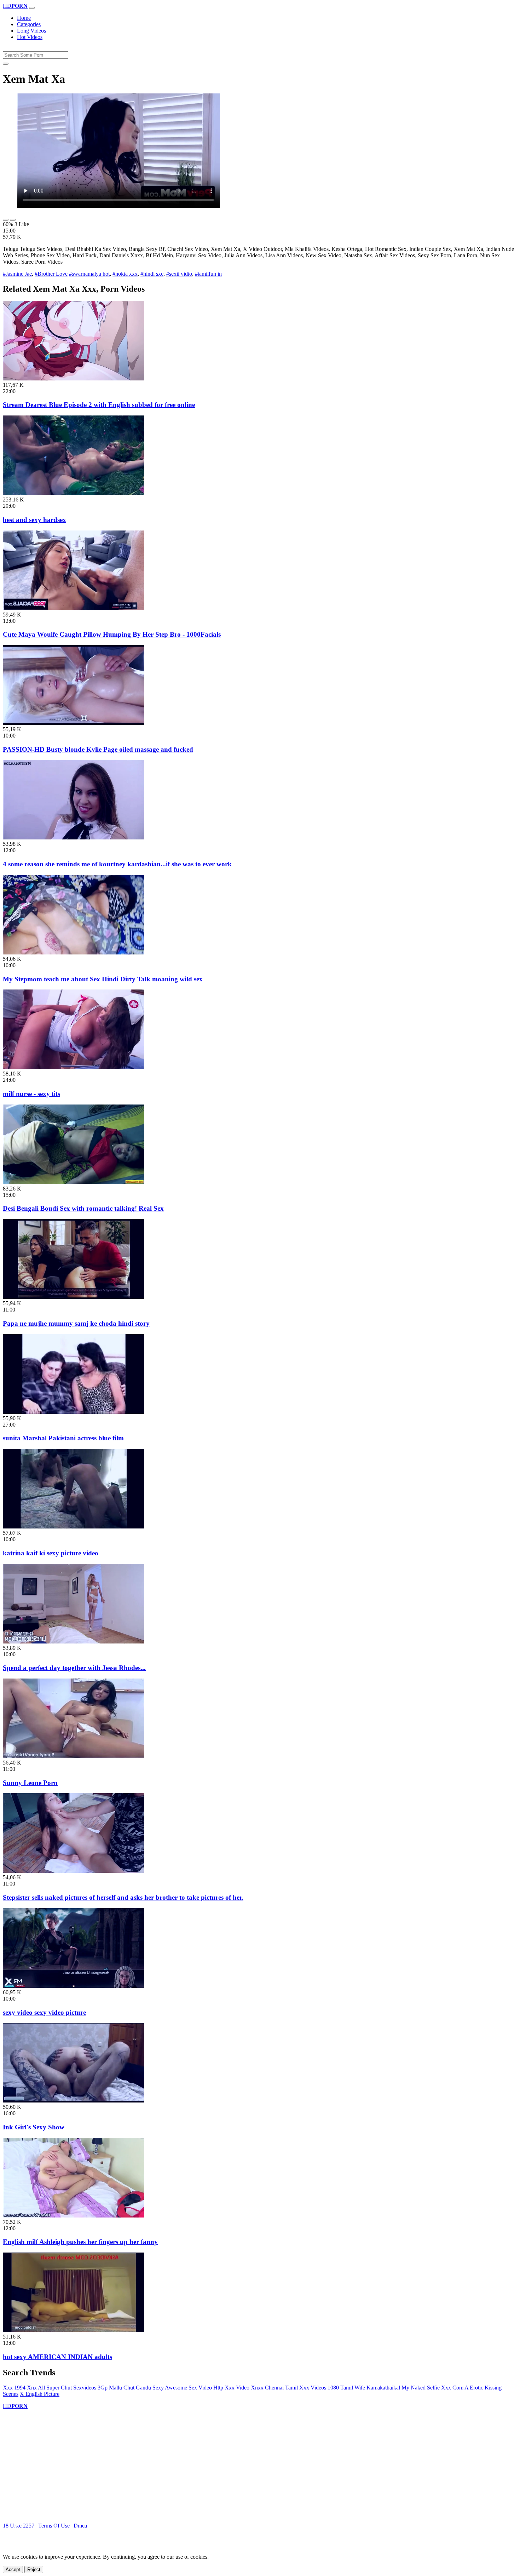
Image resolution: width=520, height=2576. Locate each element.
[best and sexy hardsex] (74, 493)
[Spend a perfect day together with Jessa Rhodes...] (74, 1642)
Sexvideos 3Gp (90, 2388)
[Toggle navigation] (32, 8)
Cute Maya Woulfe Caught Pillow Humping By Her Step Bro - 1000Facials (112, 634)
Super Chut (59, 2388)
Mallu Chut (122, 2388)
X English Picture (40, 2394)
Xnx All (36, 2388)
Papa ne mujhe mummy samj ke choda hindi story (76, 1323)
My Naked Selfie (421, 2388)
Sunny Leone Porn (30, 1783)
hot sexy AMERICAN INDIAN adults (57, 2357)
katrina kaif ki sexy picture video (51, 1553)
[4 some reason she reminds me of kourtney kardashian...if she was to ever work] (74, 837)
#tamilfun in (208, 274)
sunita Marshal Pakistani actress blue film (63, 1438)
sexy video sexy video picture (44, 2012)
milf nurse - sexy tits (31, 1094)
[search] (6, 64)
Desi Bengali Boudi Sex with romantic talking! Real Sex (83, 1208)
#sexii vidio (179, 274)
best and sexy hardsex (34, 520)
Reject (34, 2569)
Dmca (80, 2526)
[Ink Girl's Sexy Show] (74, 2101)
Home (24, 18)
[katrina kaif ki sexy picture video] (74, 1527)
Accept (13, 2569)
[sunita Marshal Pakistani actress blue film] (74, 1412)
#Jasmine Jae (17, 274)
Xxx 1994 (14, 2388)
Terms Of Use (54, 2526)
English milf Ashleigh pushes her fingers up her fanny (80, 2242)
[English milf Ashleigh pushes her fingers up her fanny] (74, 2216)
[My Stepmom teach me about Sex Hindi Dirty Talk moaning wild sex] (74, 953)
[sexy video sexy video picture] (74, 1986)
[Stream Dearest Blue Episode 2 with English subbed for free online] (74, 378)
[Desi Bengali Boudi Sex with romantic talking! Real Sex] (74, 1182)
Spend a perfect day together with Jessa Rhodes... (74, 1668)
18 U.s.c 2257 (19, 2526)
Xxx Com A (455, 2388)
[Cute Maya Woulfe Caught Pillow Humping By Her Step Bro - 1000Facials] (74, 608)
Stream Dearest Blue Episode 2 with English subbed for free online (99, 405)
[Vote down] (13, 220)
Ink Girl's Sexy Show (34, 2127)
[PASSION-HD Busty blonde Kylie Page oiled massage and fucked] (74, 723)
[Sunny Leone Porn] (74, 1756)
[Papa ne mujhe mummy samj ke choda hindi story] (74, 1297)
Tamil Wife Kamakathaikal (370, 2388)
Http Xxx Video (231, 2388)
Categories (29, 24)
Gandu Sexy (150, 2388)
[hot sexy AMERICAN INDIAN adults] (74, 2330)
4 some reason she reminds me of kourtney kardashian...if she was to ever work (117, 864)
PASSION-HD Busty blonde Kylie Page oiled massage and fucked (98, 749)
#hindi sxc (152, 274)
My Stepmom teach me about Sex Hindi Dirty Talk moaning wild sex (103, 979)
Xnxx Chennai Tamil (274, 2388)
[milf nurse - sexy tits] (74, 1067)
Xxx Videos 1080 (319, 2388)
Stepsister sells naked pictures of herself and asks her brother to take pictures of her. (123, 1897)
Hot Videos (30, 37)
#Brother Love (51, 274)
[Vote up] (6, 220)
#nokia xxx (125, 274)
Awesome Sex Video (188, 2388)
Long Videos (31, 31)
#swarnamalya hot (89, 274)
